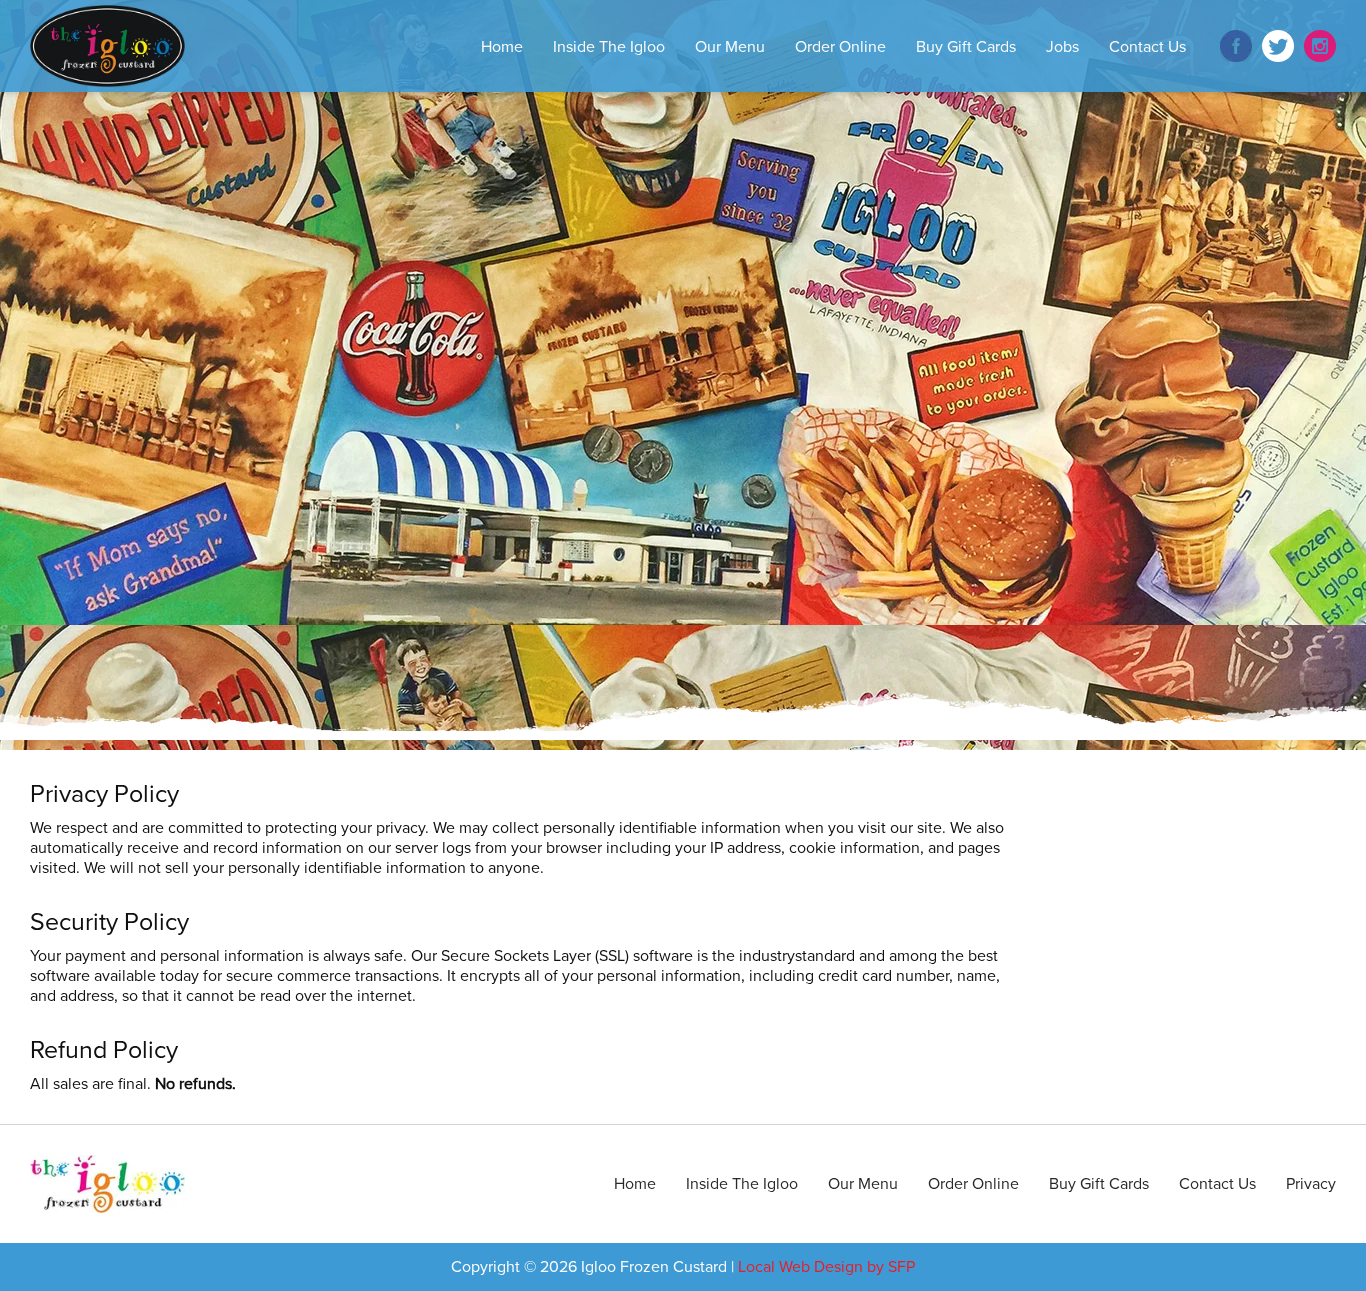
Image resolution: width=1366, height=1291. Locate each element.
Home (502, 47)
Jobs (1062, 47)
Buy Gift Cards (966, 47)
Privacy (1311, 1184)
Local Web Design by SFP (826, 1267)
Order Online (840, 47)
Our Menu (730, 47)
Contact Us (1147, 47)
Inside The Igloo (609, 47)
